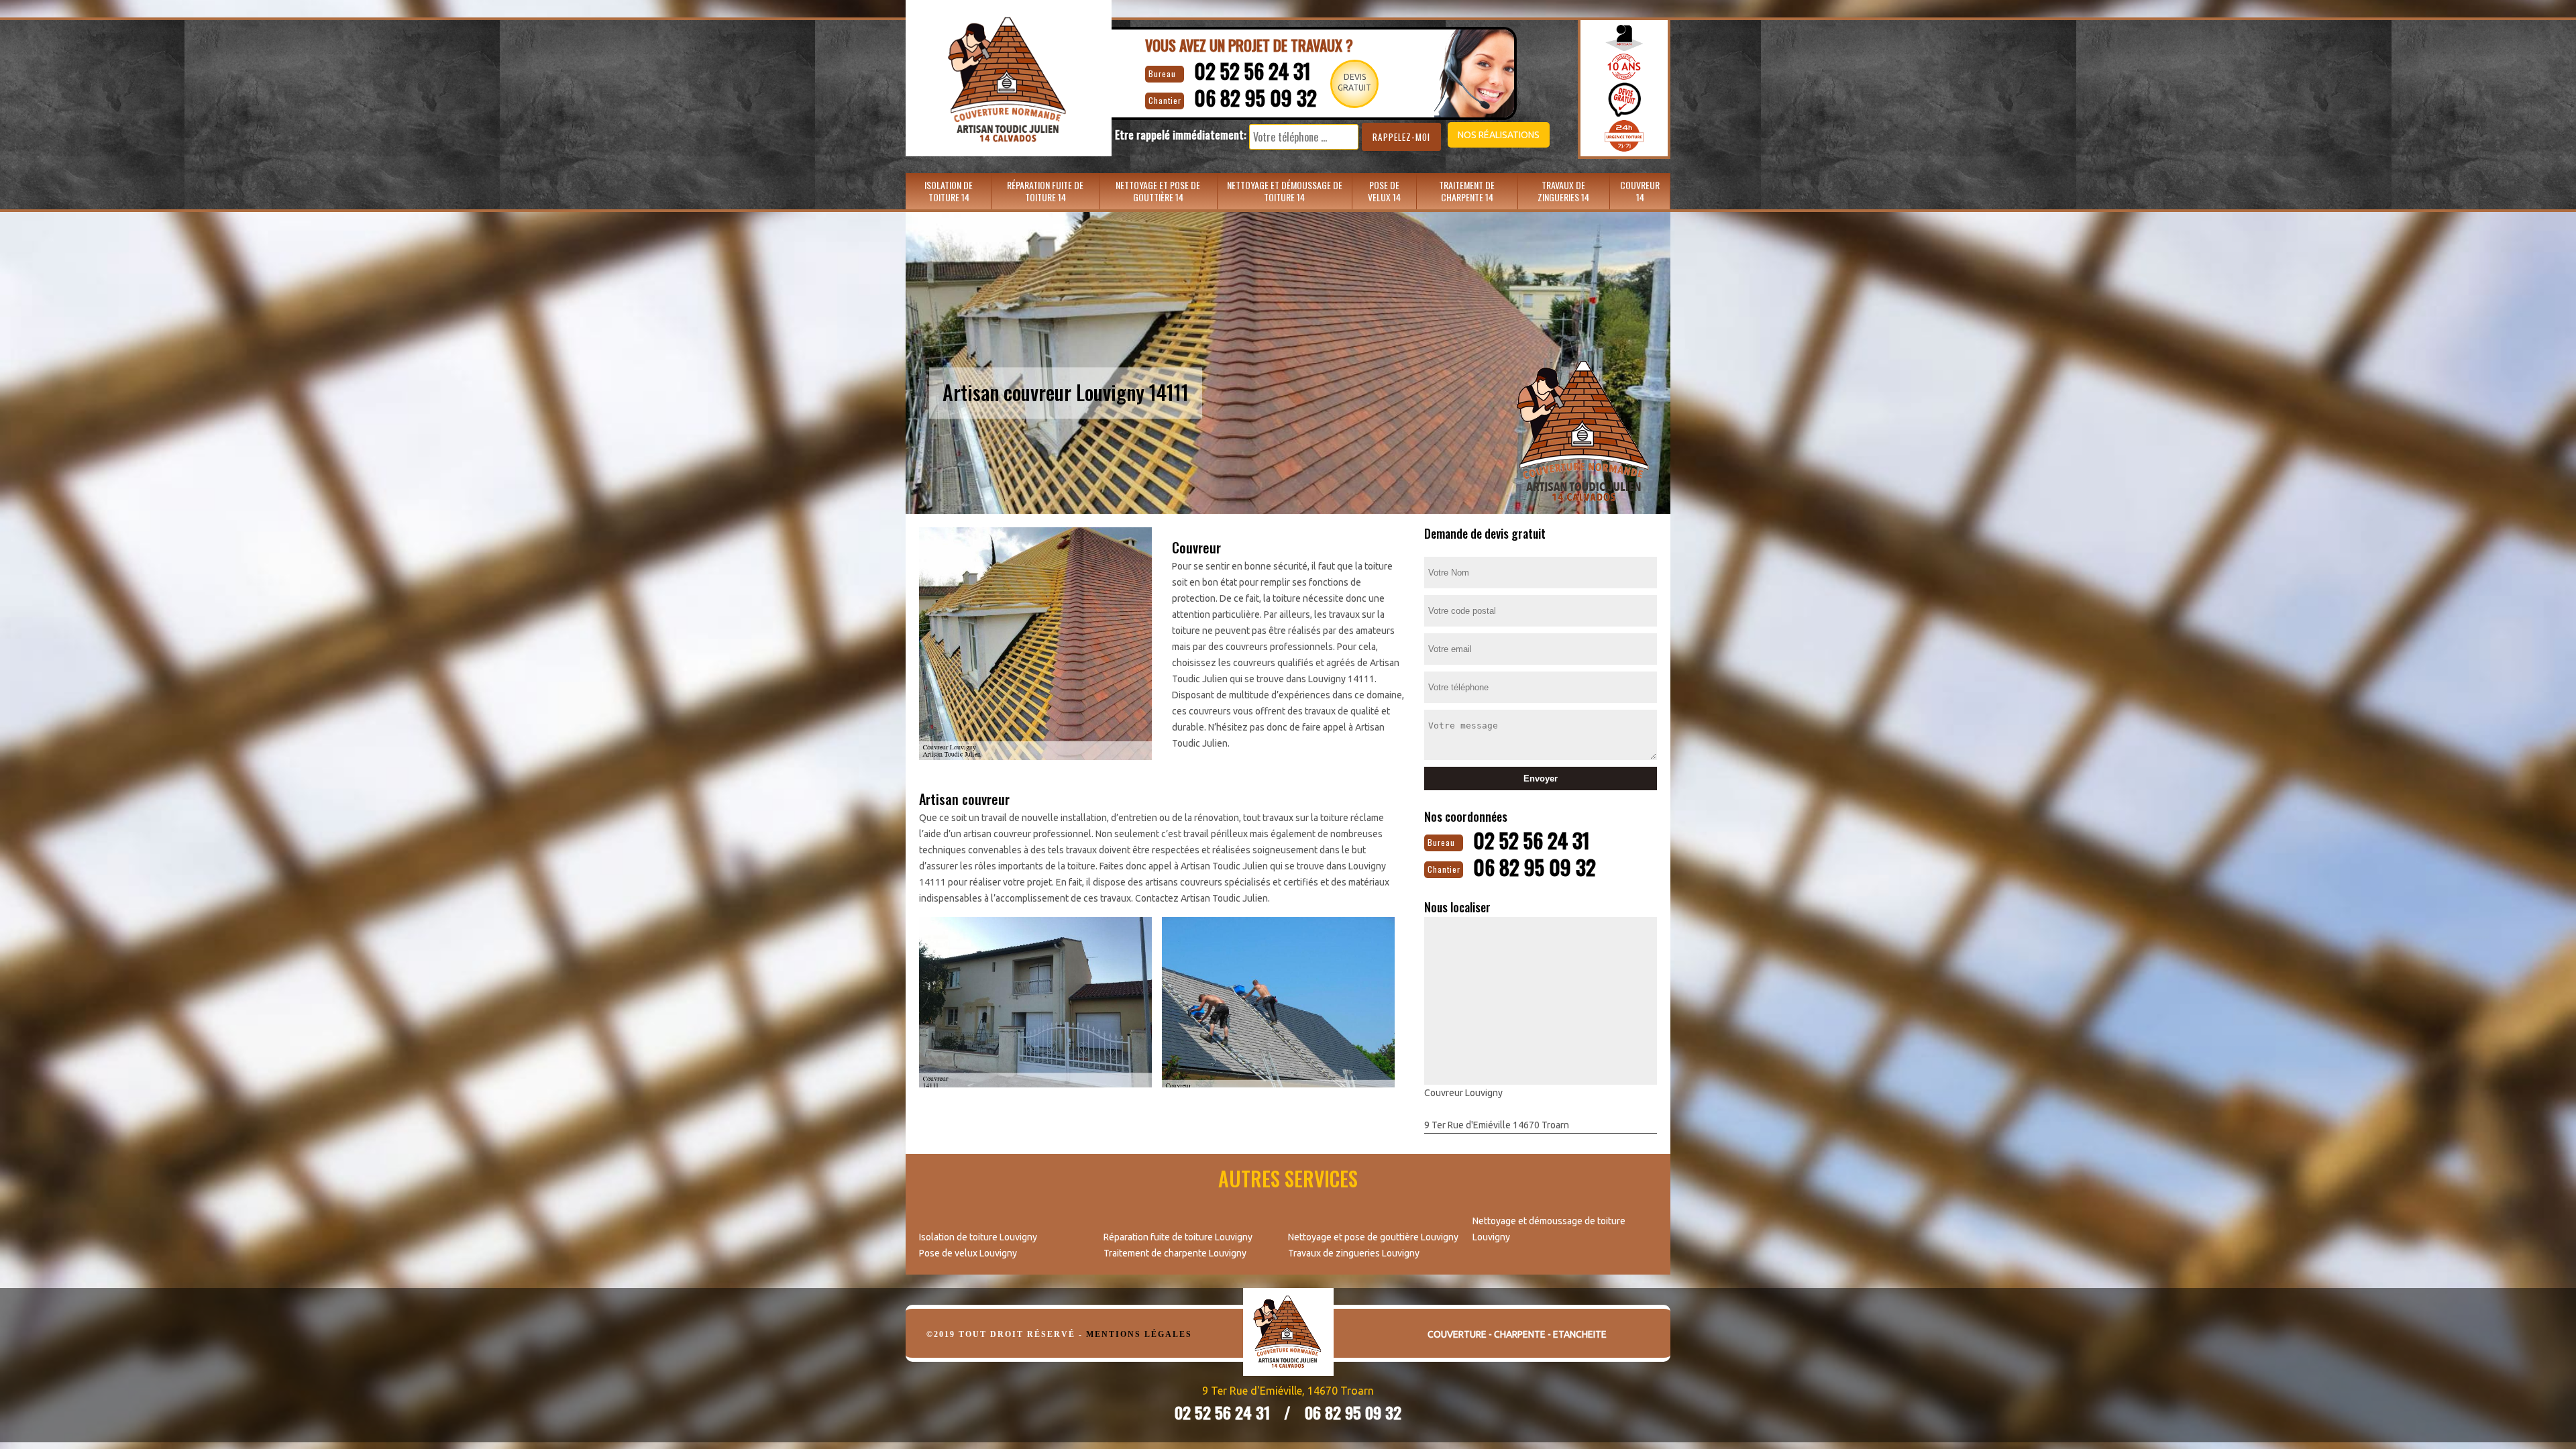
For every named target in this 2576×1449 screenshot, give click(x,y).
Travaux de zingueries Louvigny (1354, 1253)
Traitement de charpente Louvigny (1175, 1253)
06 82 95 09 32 (1255, 98)
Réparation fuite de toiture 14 (1045, 191)
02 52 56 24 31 (1252, 71)
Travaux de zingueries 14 (1563, 191)
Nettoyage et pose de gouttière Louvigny (1373, 1237)
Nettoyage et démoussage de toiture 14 (1285, 191)
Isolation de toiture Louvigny (978, 1237)
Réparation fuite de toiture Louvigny (1178, 1237)
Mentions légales (1139, 1334)
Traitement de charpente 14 (1467, 191)
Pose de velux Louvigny (968, 1253)
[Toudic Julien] (1288, 1342)
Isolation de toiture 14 (949, 191)
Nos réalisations (1499, 135)
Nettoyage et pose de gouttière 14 (1158, 191)
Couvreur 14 (1640, 191)
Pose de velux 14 (1384, 191)
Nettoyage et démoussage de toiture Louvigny (1549, 1229)
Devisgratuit (1354, 82)
